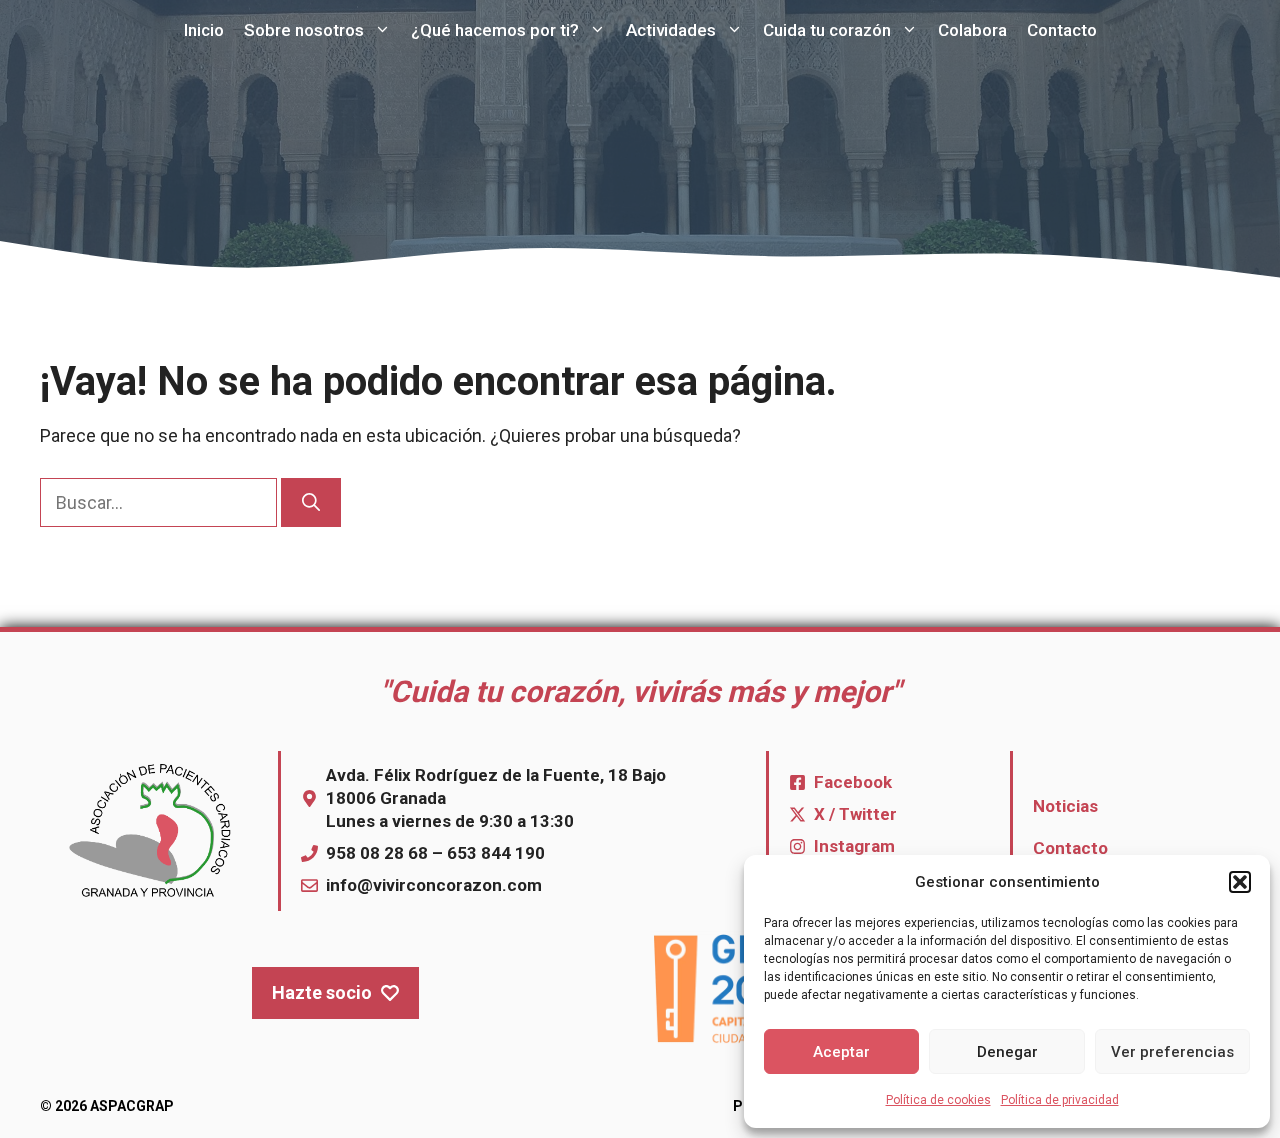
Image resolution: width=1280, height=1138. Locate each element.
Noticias (1065, 806)
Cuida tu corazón (827, 30)
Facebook (853, 782)
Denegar (1007, 1052)
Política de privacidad (1060, 1100)
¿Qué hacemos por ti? (495, 30)
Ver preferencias (1172, 1052)
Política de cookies (938, 1100)
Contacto (1062, 30)
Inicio (204, 30)
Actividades (671, 30)
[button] (1240, 882)
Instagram (854, 846)
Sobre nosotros (304, 30)
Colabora (972, 30)
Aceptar (841, 1052)
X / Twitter (855, 814)
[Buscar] (311, 502)
